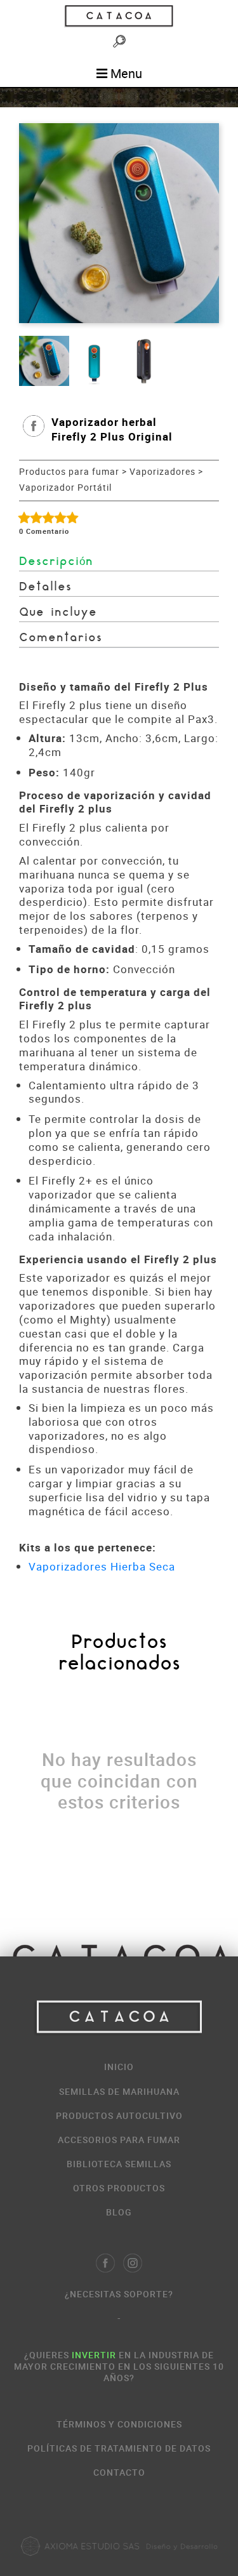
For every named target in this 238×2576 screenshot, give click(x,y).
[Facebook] (105, 2263)
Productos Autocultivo (119, 2115)
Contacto (119, 2472)
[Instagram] (133, 2263)
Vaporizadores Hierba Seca (102, 1566)
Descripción (56, 562)
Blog (119, 2212)
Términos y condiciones (119, 2424)
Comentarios (61, 638)
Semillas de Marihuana (119, 2091)
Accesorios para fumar (119, 2140)
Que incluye (58, 613)
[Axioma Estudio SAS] (119, 2546)
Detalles (45, 588)
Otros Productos (119, 2188)
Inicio (119, 2067)
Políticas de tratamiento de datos (119, 2448)
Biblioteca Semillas (119, 2164)
